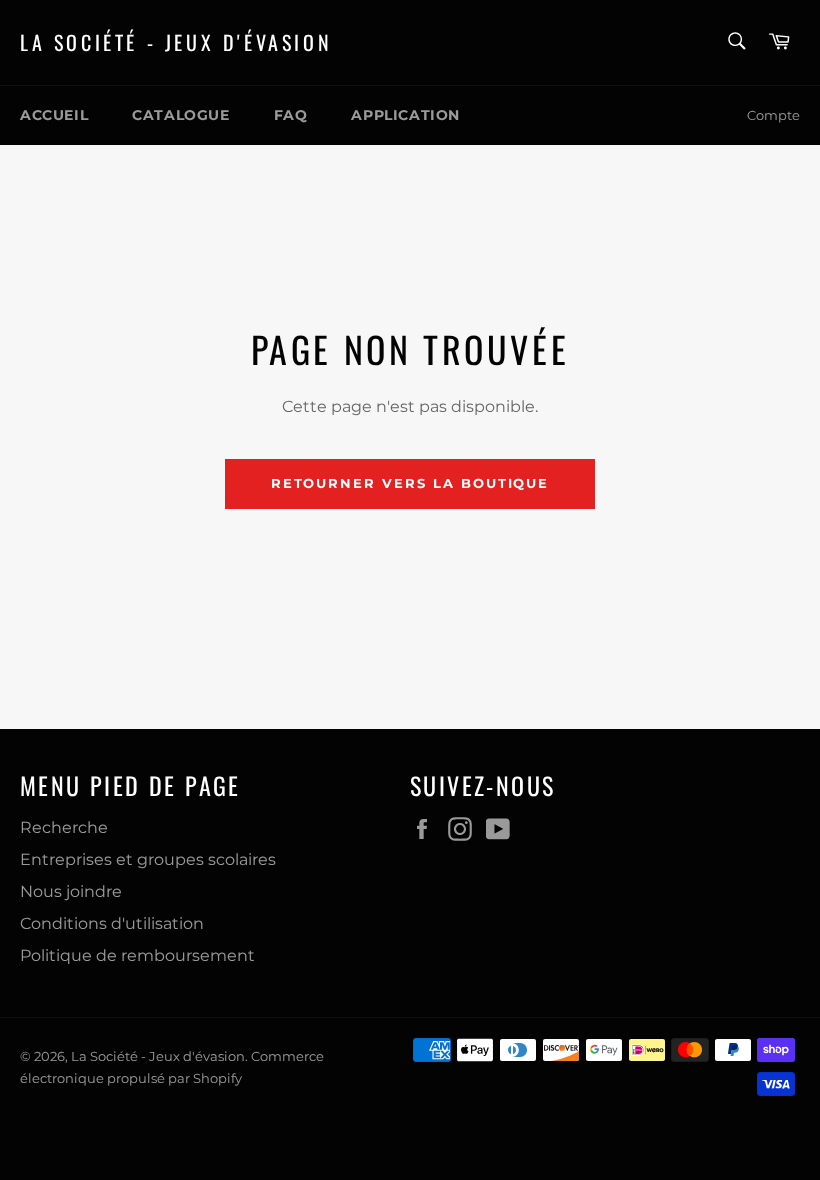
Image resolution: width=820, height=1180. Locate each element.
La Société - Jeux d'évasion (176, 43)
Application (405, 115)
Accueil (54, 115)
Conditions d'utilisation (112, 923)
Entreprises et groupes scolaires (148, 859)
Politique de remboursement (137, 955)
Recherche (64, 827)
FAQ (291, 115)
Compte (773, 115)
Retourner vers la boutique (410, 483)
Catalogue (180, 115)
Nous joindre (71, 891)
